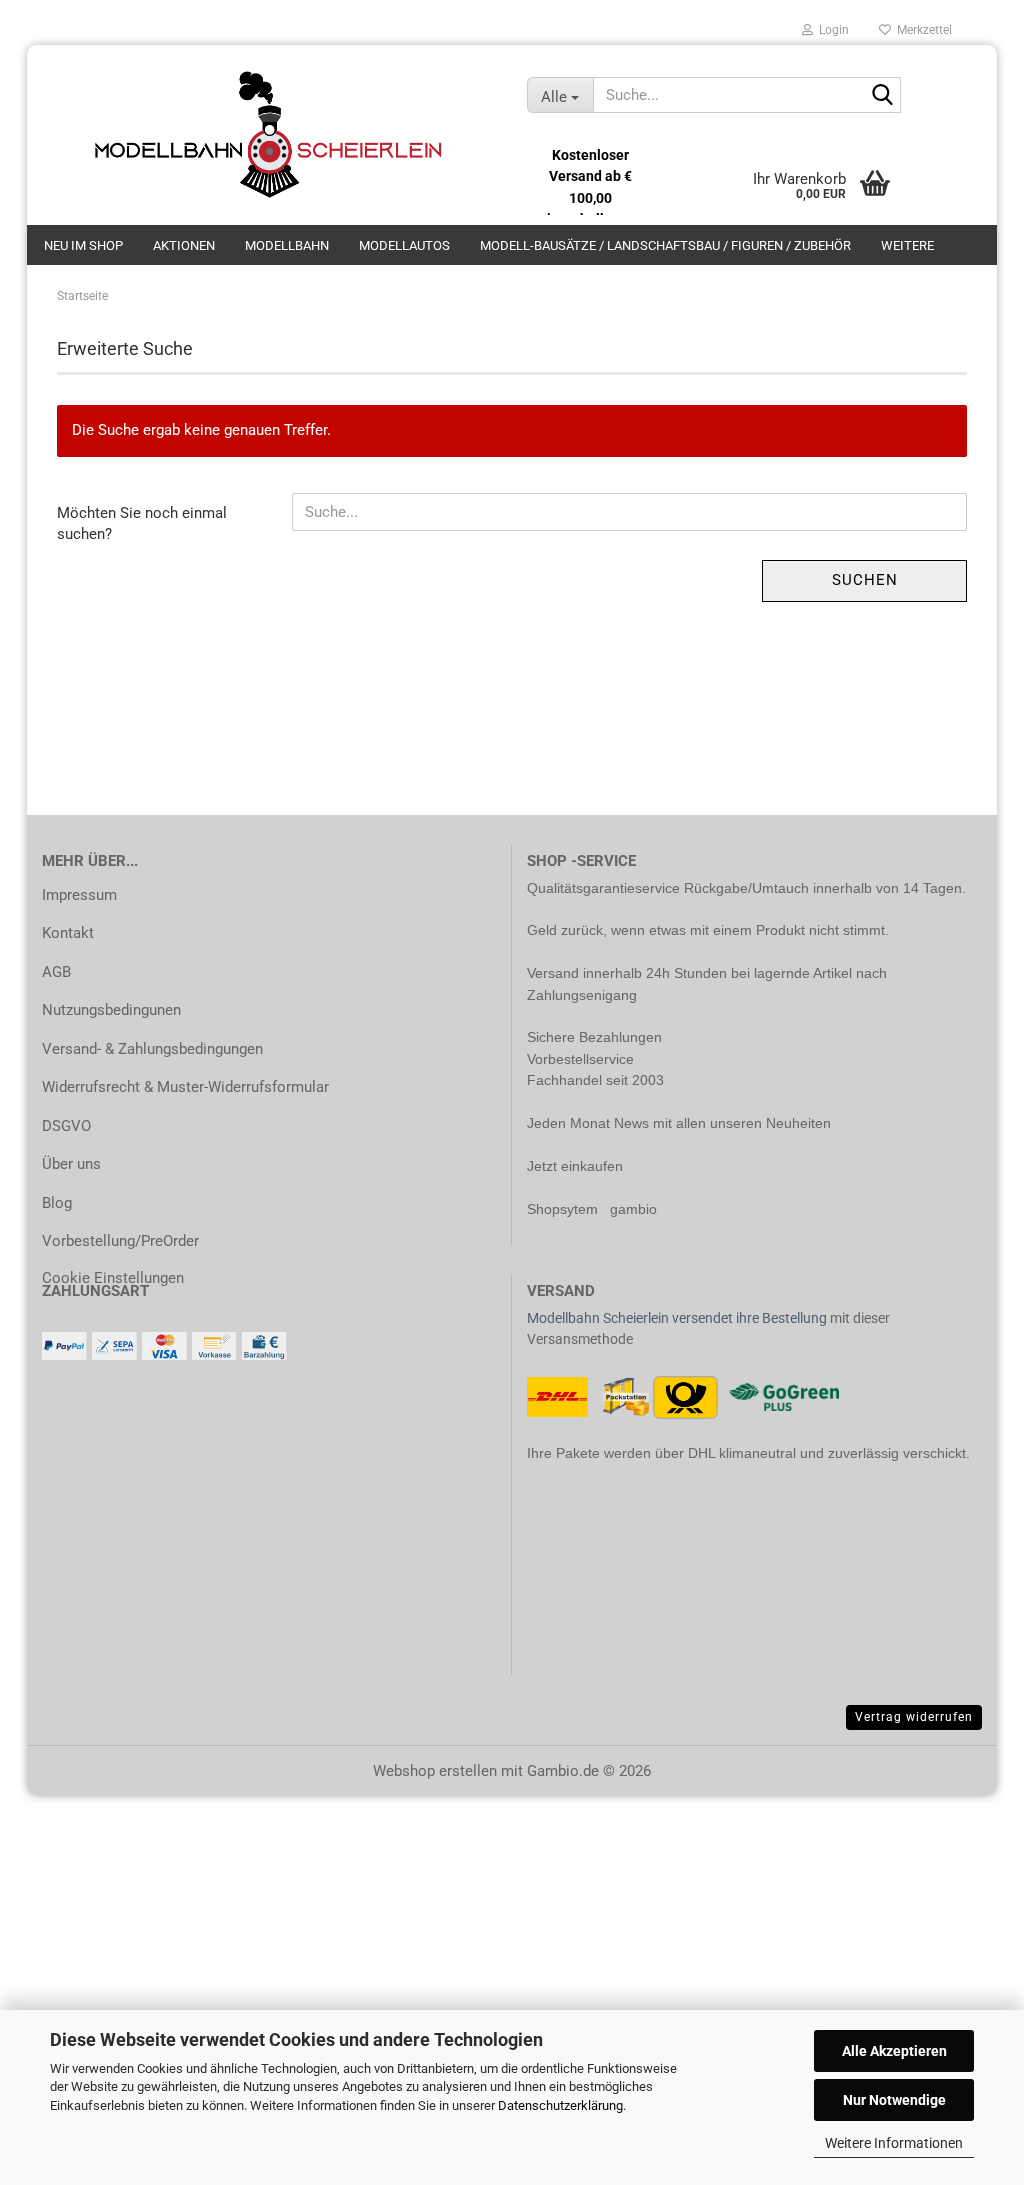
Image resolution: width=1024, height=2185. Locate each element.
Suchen (865, 580)
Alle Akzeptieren (894, 2051)
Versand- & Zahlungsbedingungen (152, 1049)
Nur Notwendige (894, 2100)
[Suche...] (882, 96)
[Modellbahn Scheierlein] (269, 135)
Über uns (71, 1164)
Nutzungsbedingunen (111, 1010)
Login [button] (831, 30)
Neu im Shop (83, 245)
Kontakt (68, 933)
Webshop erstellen (435, 1771)
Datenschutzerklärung (560, 2105)
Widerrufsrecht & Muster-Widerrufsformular (185, 1087)
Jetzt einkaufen (575, 1166)
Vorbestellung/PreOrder (120, 1241)
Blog (57, 1203)
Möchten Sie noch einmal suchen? (142, 523)
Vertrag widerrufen (914, 1717)
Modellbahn (287, 245)
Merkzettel (921, 30)
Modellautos (404, 245)
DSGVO (66, 1126)
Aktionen (184, 245)
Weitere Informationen (894, 2143)
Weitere (907, 245)
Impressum (79, 895)
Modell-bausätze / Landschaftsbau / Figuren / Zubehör (665, 245)
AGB (56, 972)
